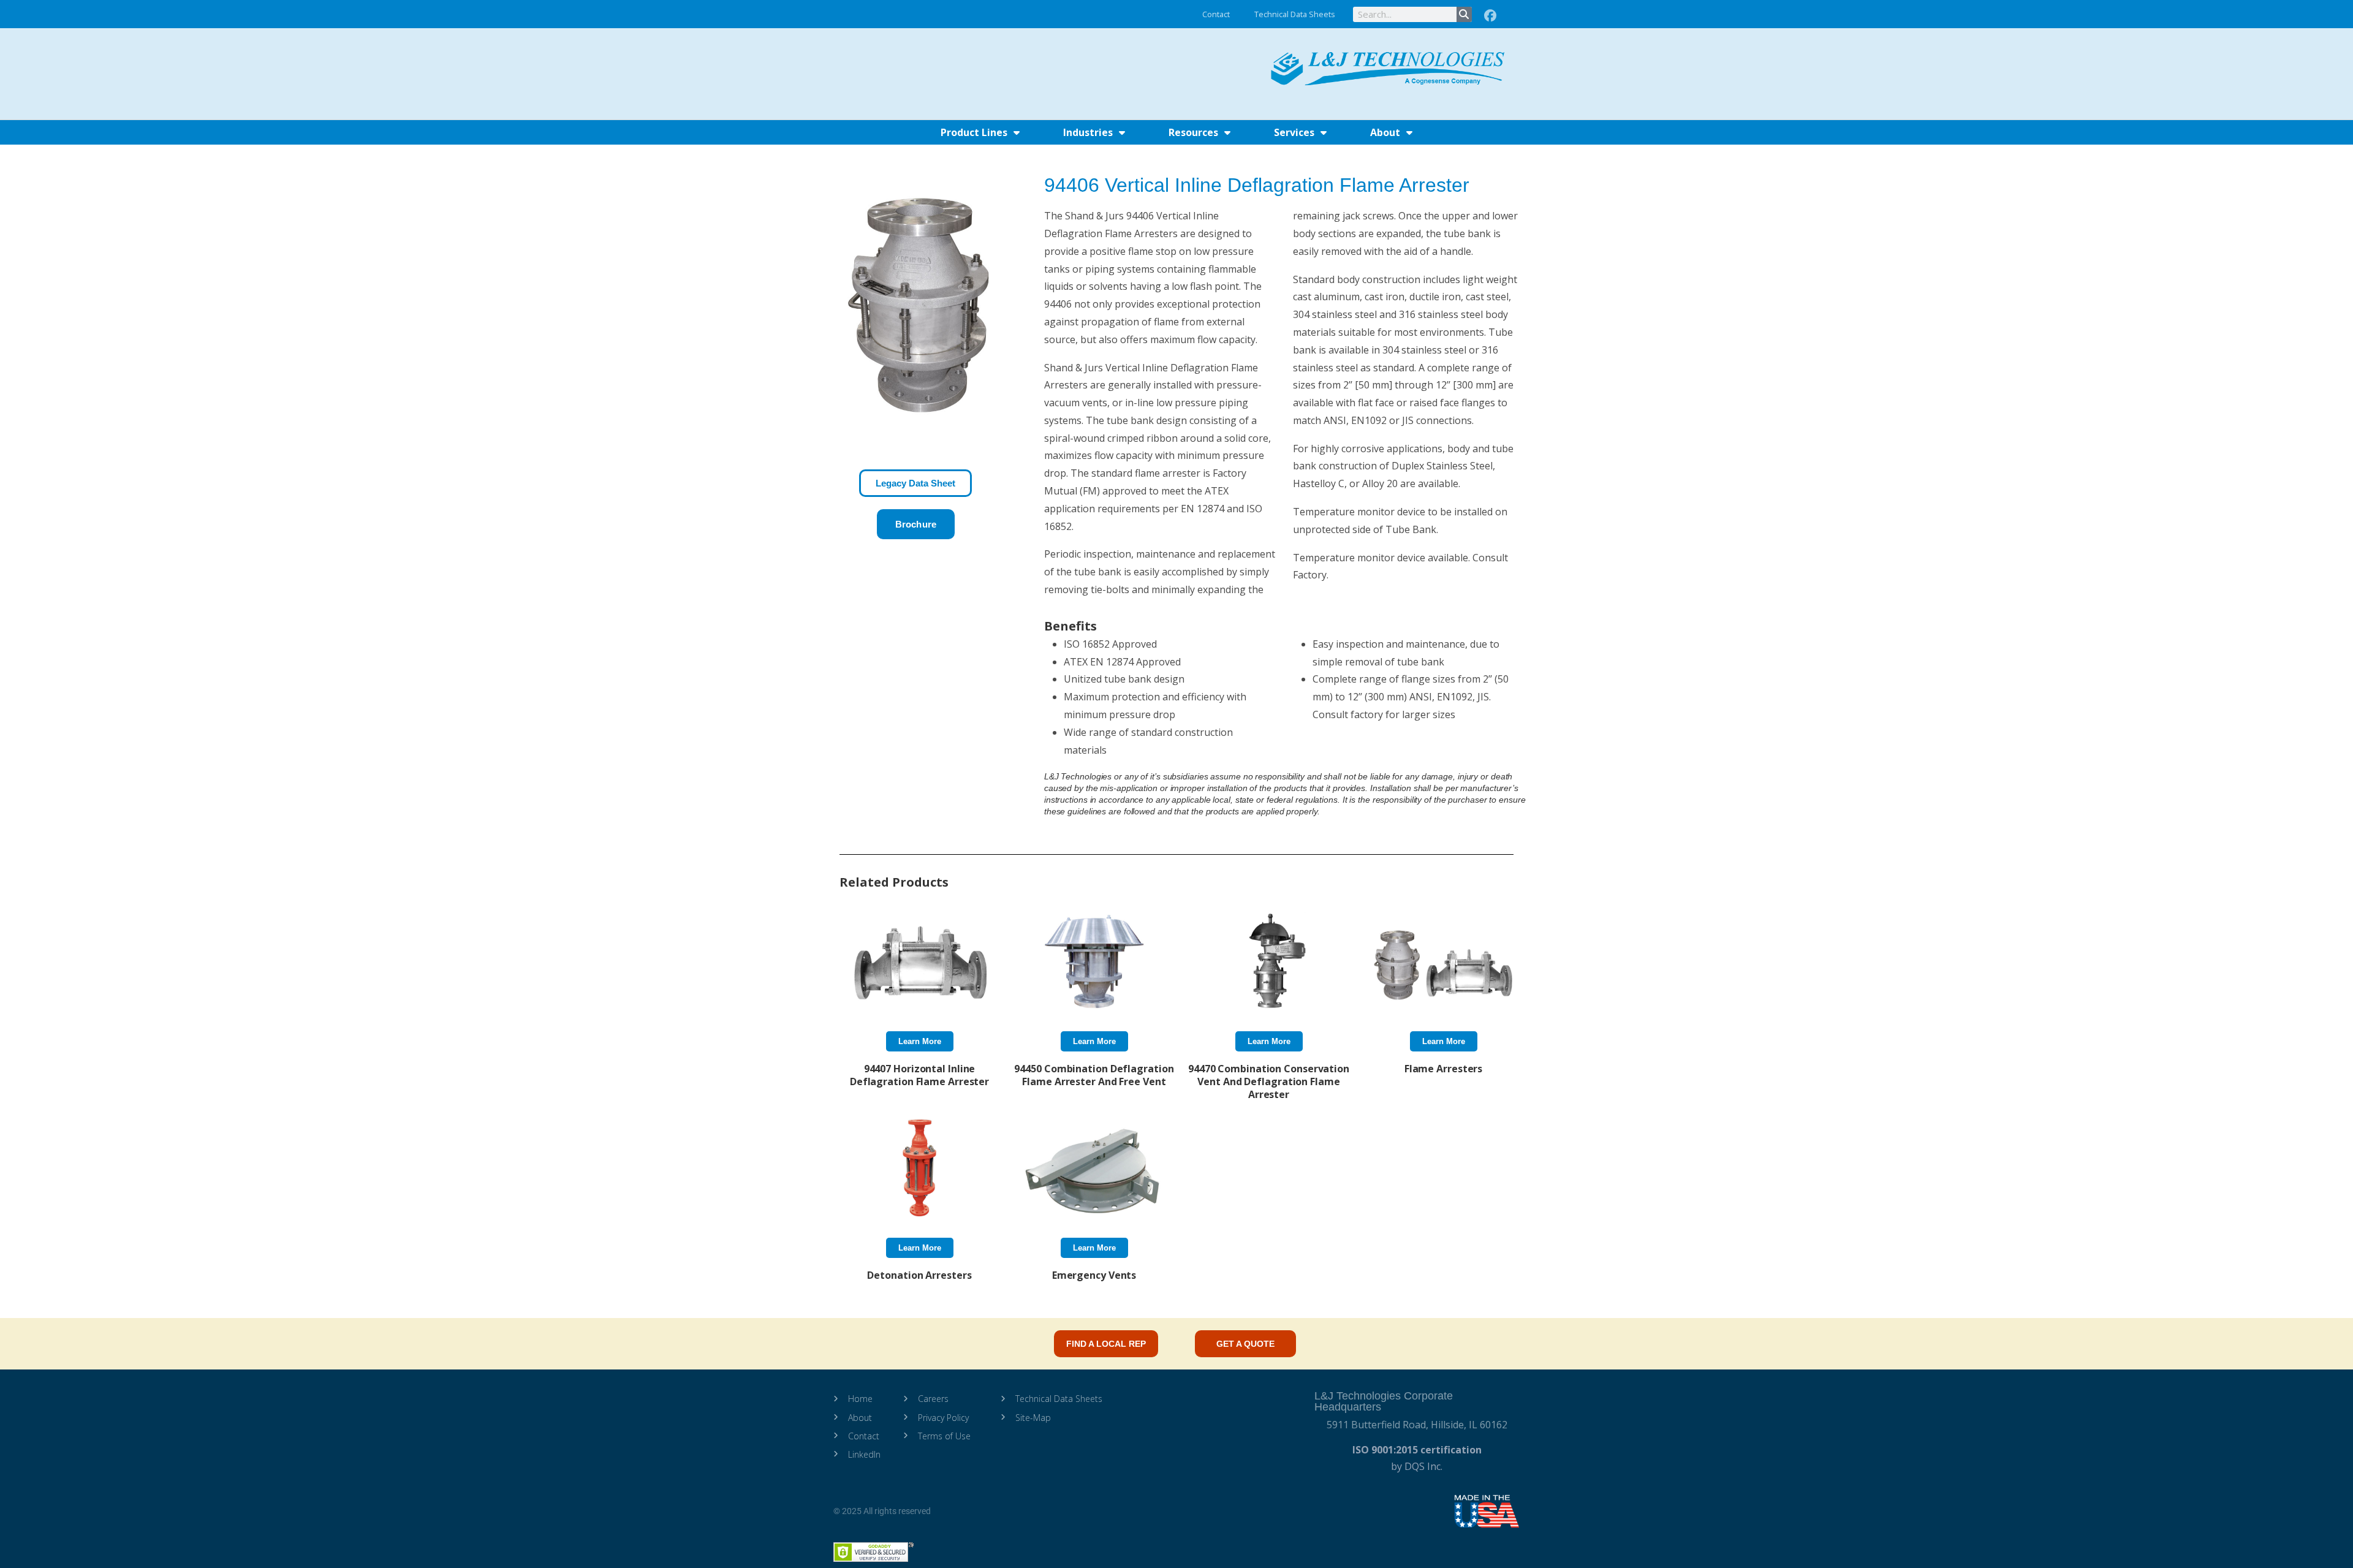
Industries (1088, 132)
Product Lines (974, 132)
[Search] (1464, 14)
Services (1294, 132)
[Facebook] (1490, 16)
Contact (1216, 14)
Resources (1193, 132)
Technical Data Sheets (1295, 14)
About (1385, 132)
